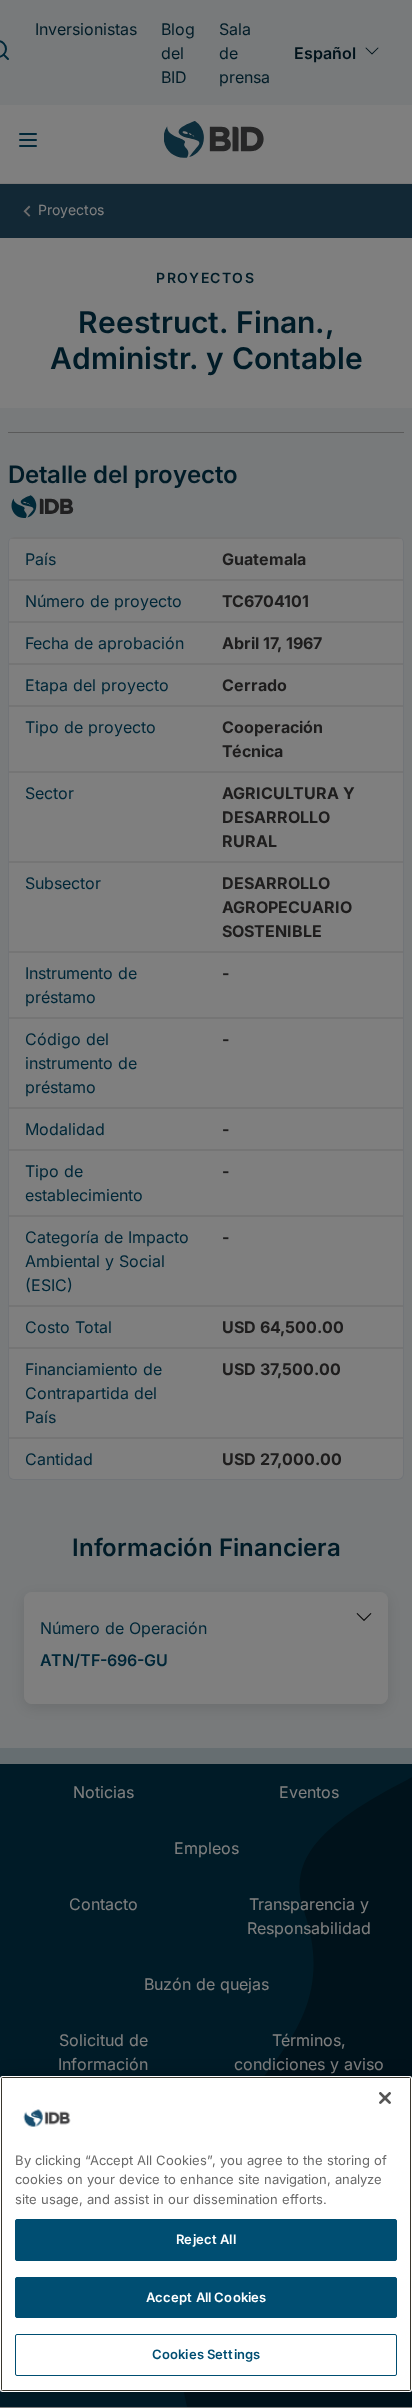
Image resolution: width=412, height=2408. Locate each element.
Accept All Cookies (206, 2297)
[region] (206, 2234)
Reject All (205, 2239)
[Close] (385, 2098)
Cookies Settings (206, 2354)
